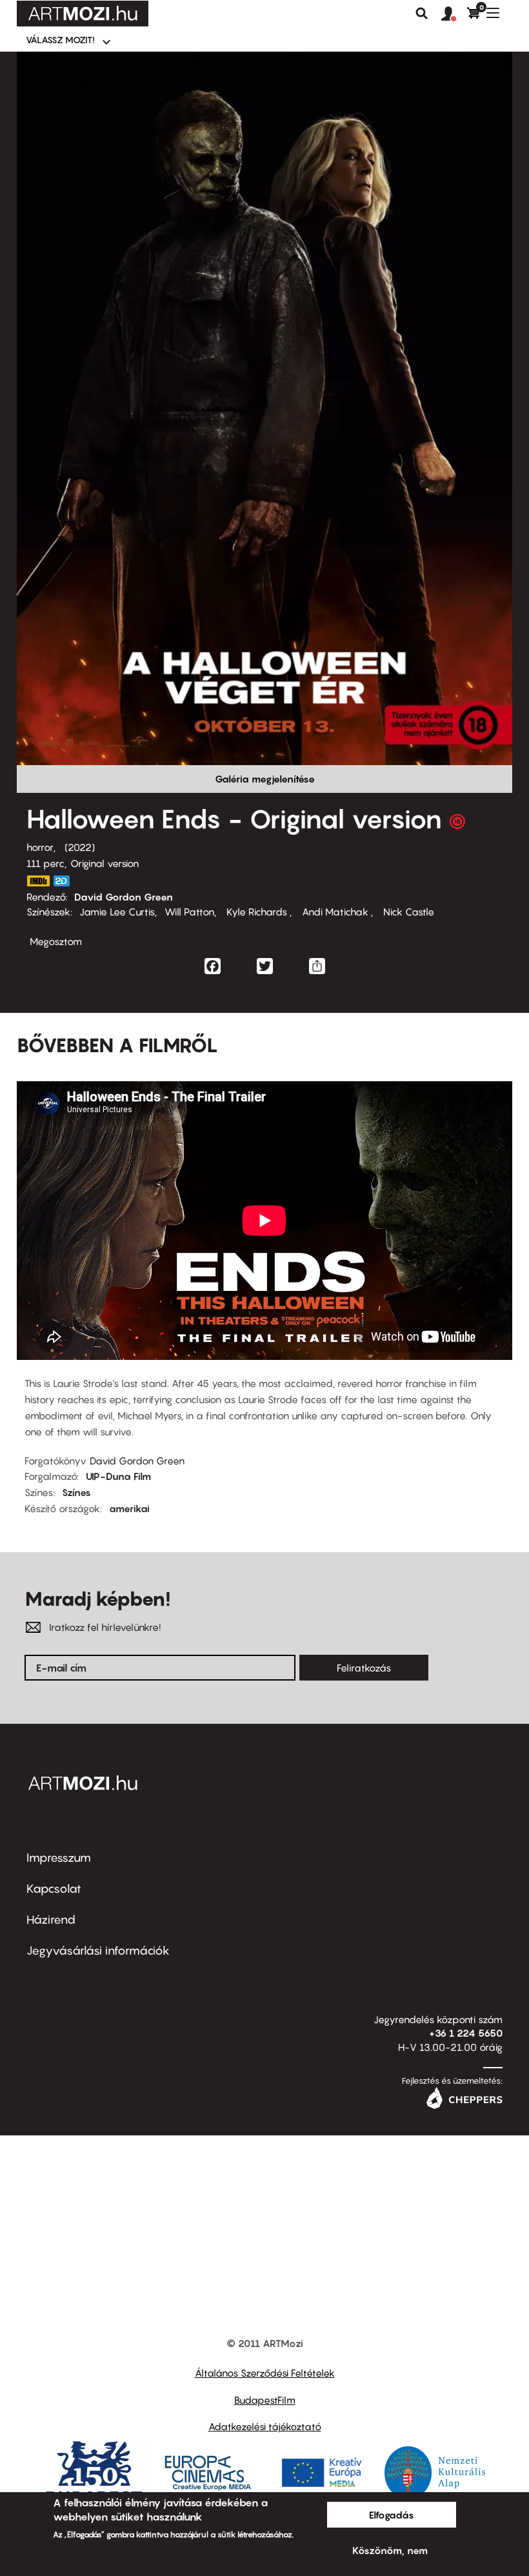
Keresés (422, 14)
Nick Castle (407, 912)
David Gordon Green (124, 897)
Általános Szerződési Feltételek (265, 2373)
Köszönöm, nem (390, 2550)
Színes (76, 1492)
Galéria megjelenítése (265, 779)
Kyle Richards (257, 912)
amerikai (129, 1508)
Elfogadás (392, 2515)
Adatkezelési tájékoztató (265, 2426)
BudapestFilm (265, 2400)
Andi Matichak (335, 912)
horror (40, 847)
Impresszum (59, 1858)
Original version (105, 863)
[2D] (65, 881)
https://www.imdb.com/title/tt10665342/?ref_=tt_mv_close (38, 881)
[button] (454, 14)
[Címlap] (83, 14)
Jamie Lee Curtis (117, 912)
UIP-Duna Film (118, 1476)
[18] (457, 824)
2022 (80, 847)
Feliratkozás (364, 1668)
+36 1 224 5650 (466, 2033)
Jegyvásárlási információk (98, 1951)
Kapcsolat (54, 1889)
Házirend (51, 1920)
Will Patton (189, 912)
